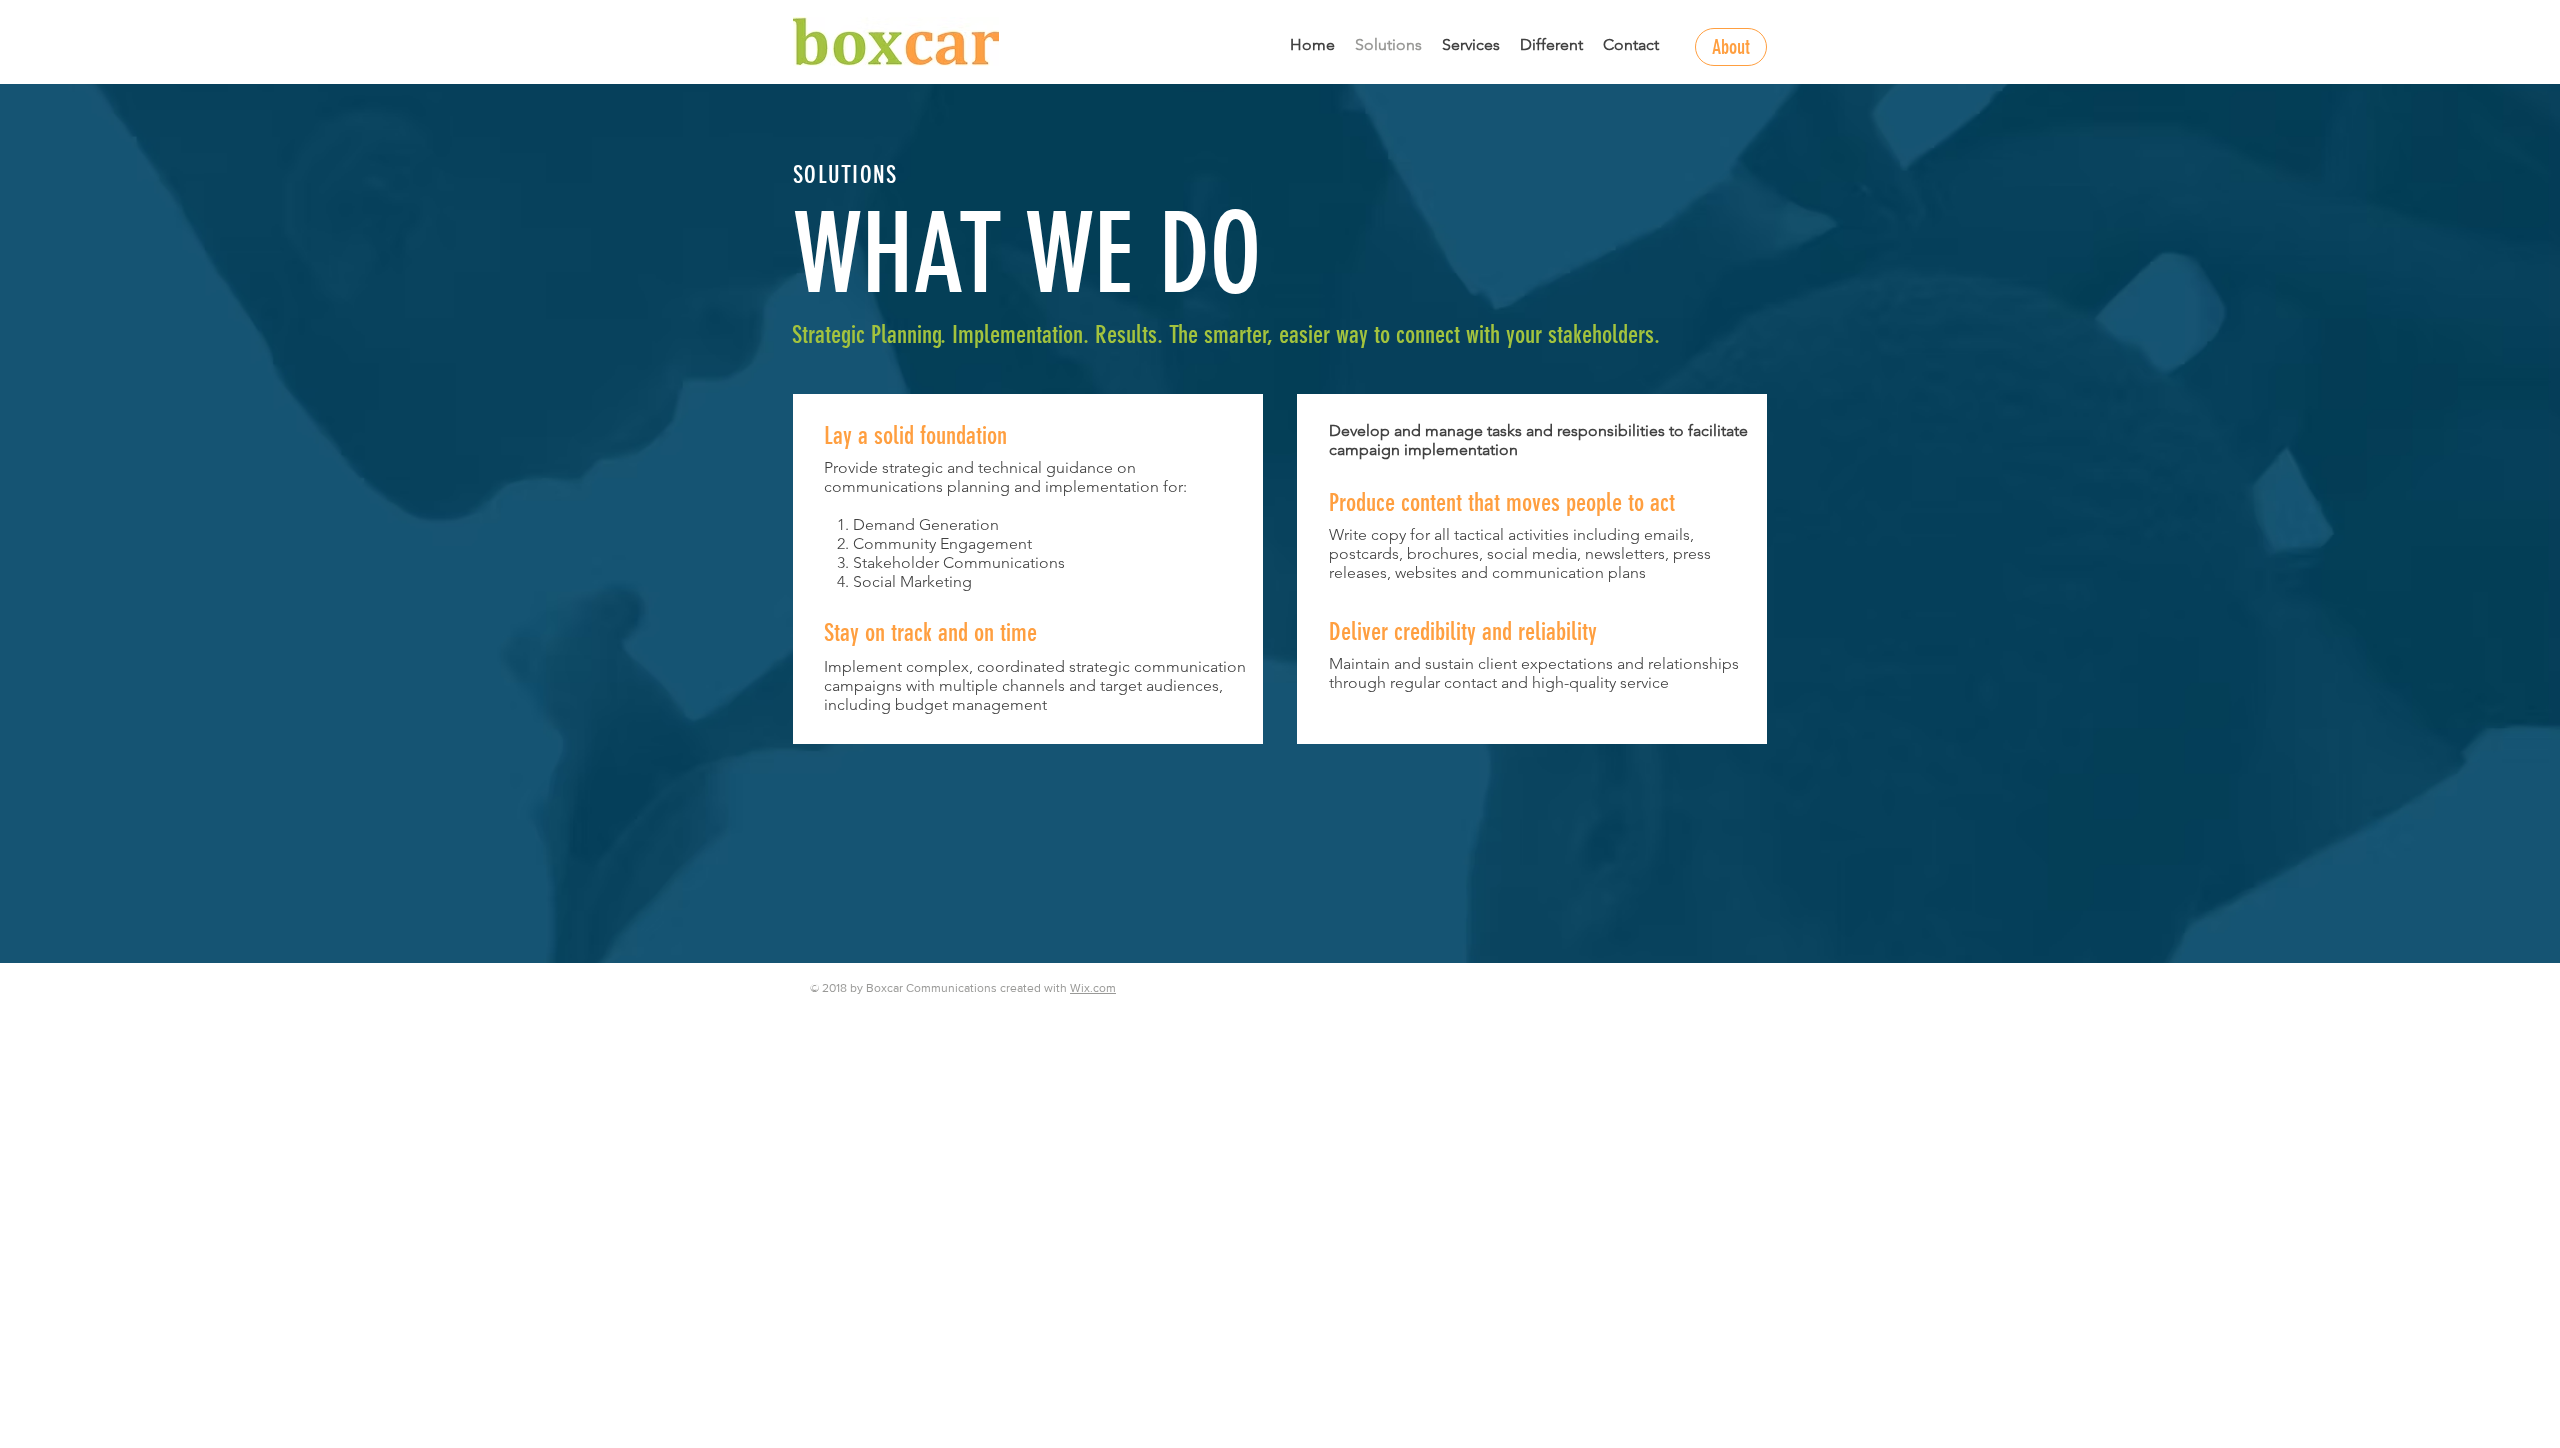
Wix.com (1093, 988)
